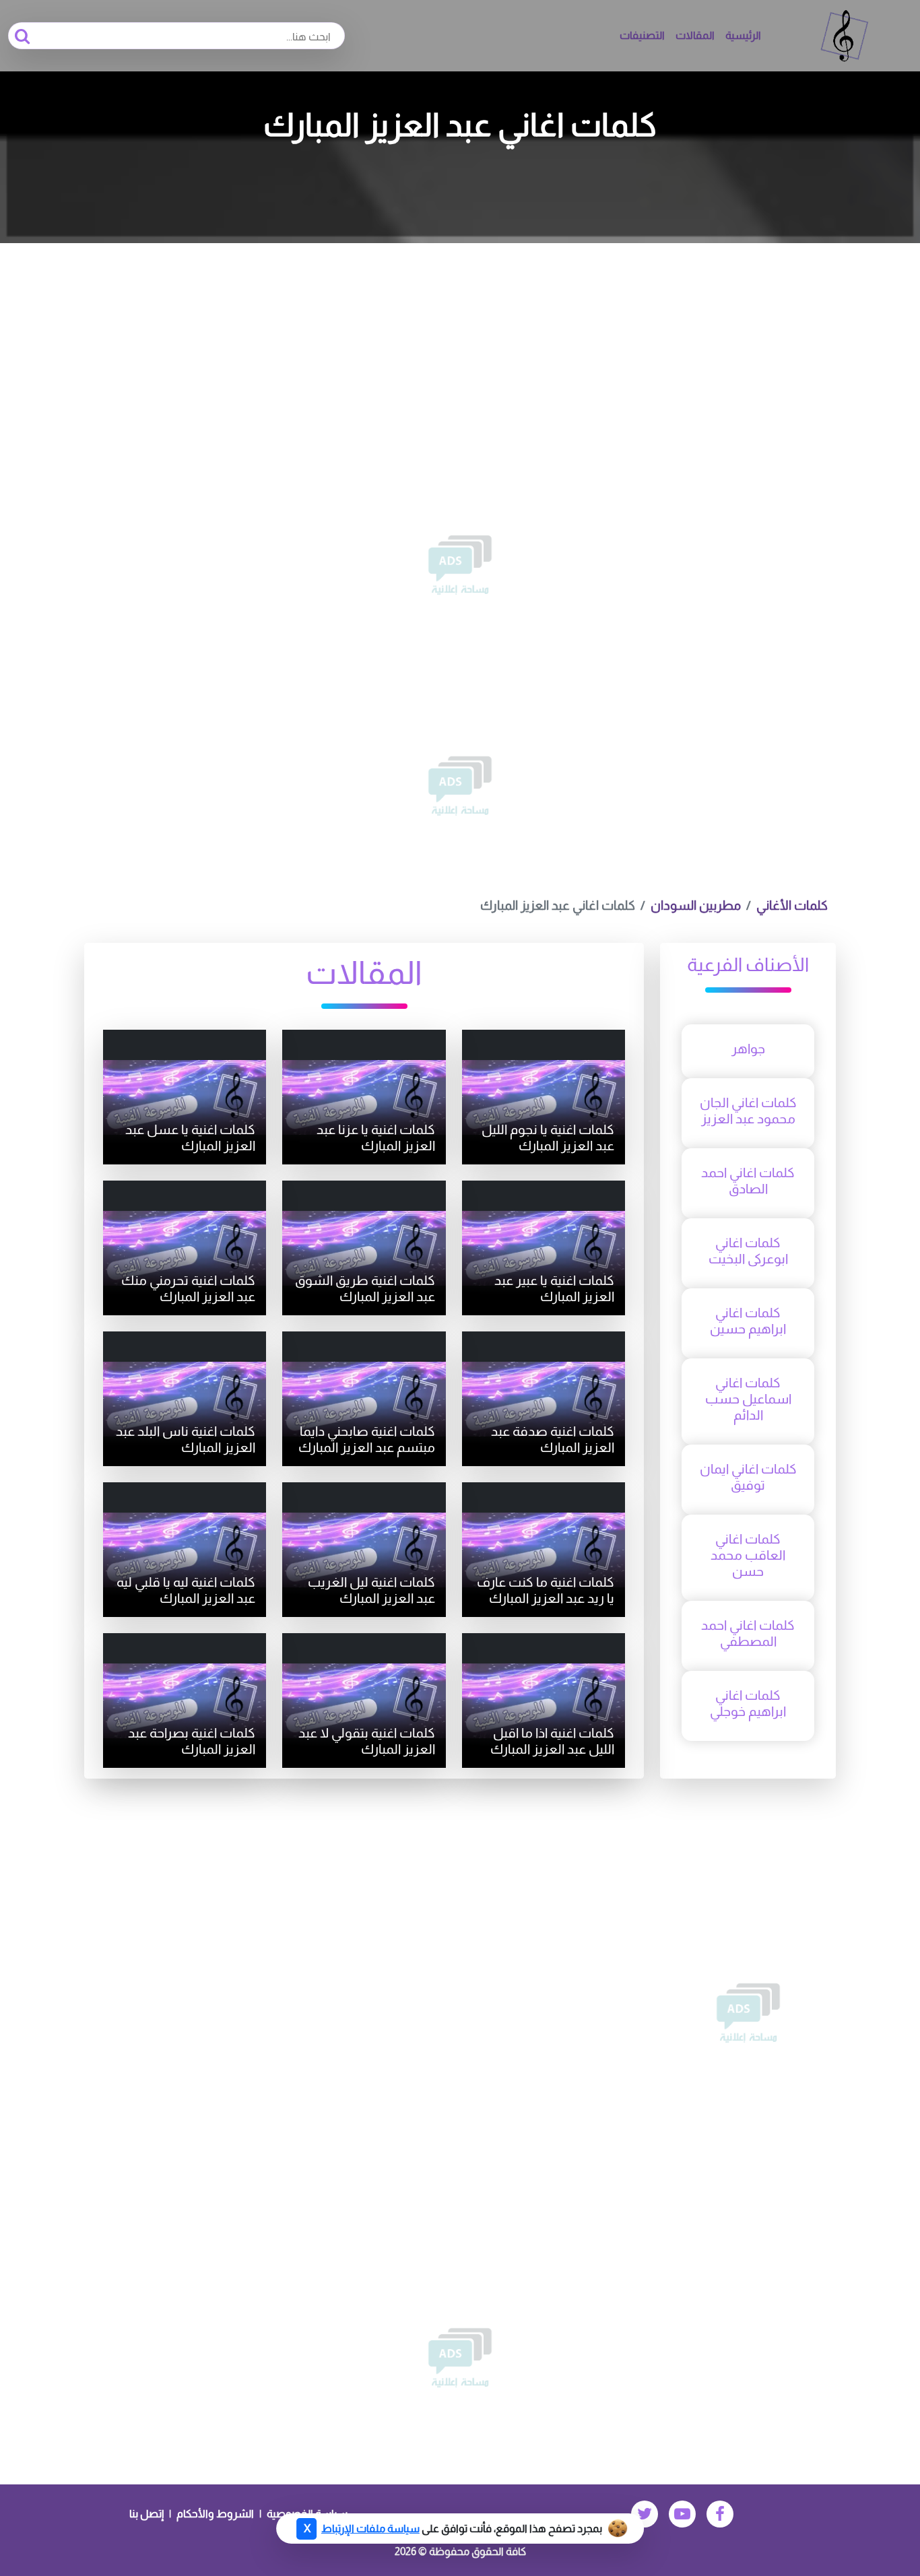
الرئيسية (743, 35)
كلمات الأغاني (792, 905)
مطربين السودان (696, 905)
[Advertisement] (460, 344)
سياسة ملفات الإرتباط (370, 2529)
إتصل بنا (146, 2514)
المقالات (695, 35)
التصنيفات (642, 35)
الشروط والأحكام (215, 2514)
